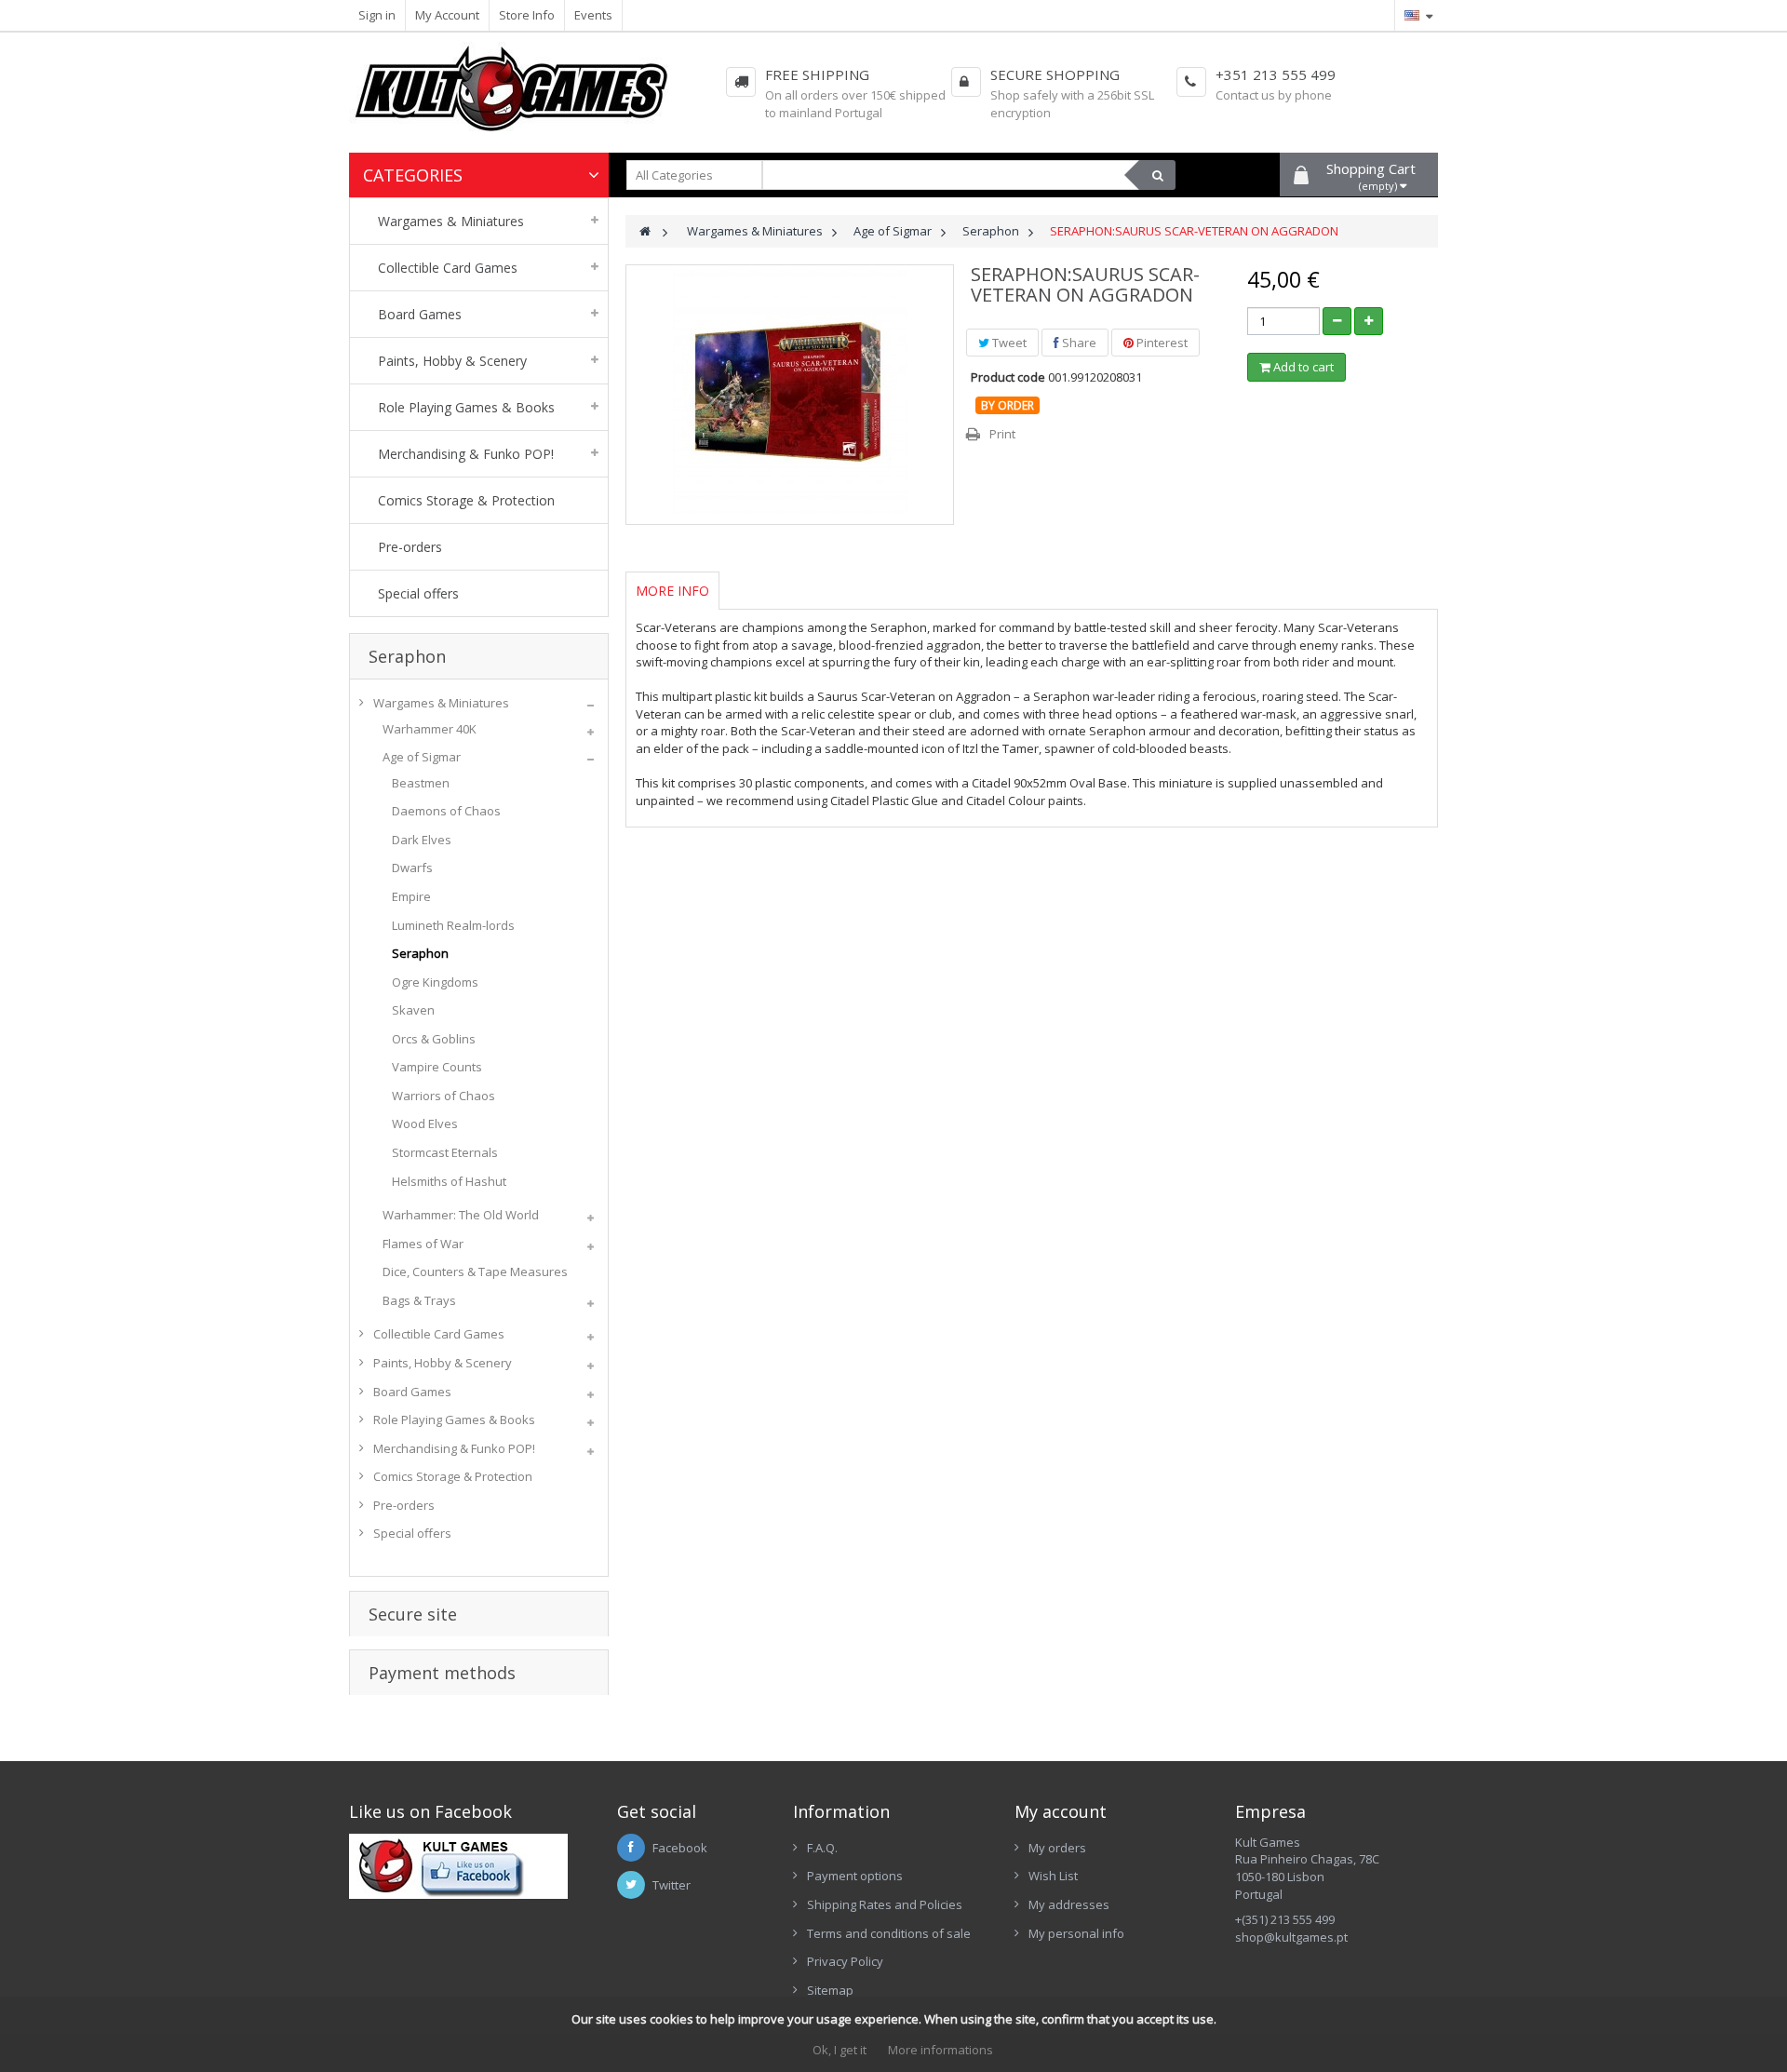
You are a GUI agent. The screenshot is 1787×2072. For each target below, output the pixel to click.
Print (1002, 434)
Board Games (412, 1392)
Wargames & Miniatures (441, 703)
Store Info (527, 15)
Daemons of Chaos (446, 811)
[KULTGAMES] (525, 97)
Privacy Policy (845, 1961)
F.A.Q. (822, 1848)
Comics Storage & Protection (453, 1476)
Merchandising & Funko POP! (454, 1448)
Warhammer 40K (430, 729)
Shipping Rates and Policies (885, 1904)
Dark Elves (422, 840)
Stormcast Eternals (445, 1152)
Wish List (1053, 1876)
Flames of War (423, 1244)
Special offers (412, 1533)
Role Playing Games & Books (454, 1419)
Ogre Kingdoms (435, 982)
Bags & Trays (419, 1300)
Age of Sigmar (422, 757)
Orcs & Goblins (434, 1039)
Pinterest (1161, 343)
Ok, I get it (840, 2050)
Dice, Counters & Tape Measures (475, 1271)
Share (1078, 343)
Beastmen (421, 783)
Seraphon (420, 953)
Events (593, 15)
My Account (447, 15)
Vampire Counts (437, 1067)
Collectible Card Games (439, 1334)
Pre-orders (404, 1505)
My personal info (1076, 1933)
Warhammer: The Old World (461, 1215)
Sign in (377, 15)
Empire (411, 896)
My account (1061, 1811)
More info (672, 591)
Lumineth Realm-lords (453, 925)
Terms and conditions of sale (889, 1933)
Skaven (413, 1010)
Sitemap (830, 1990)
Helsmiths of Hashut (449, 1181)
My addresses (1069, 1904)
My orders (1057, 1848)
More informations (941, 2050)
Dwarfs (412, 868)
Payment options (855, 1876)
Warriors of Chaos (443, 1096)
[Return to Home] (645, 231)
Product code (1008, 377)
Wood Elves (425, 1123)
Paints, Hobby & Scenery (443, 1363)
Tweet (1008, 343)
